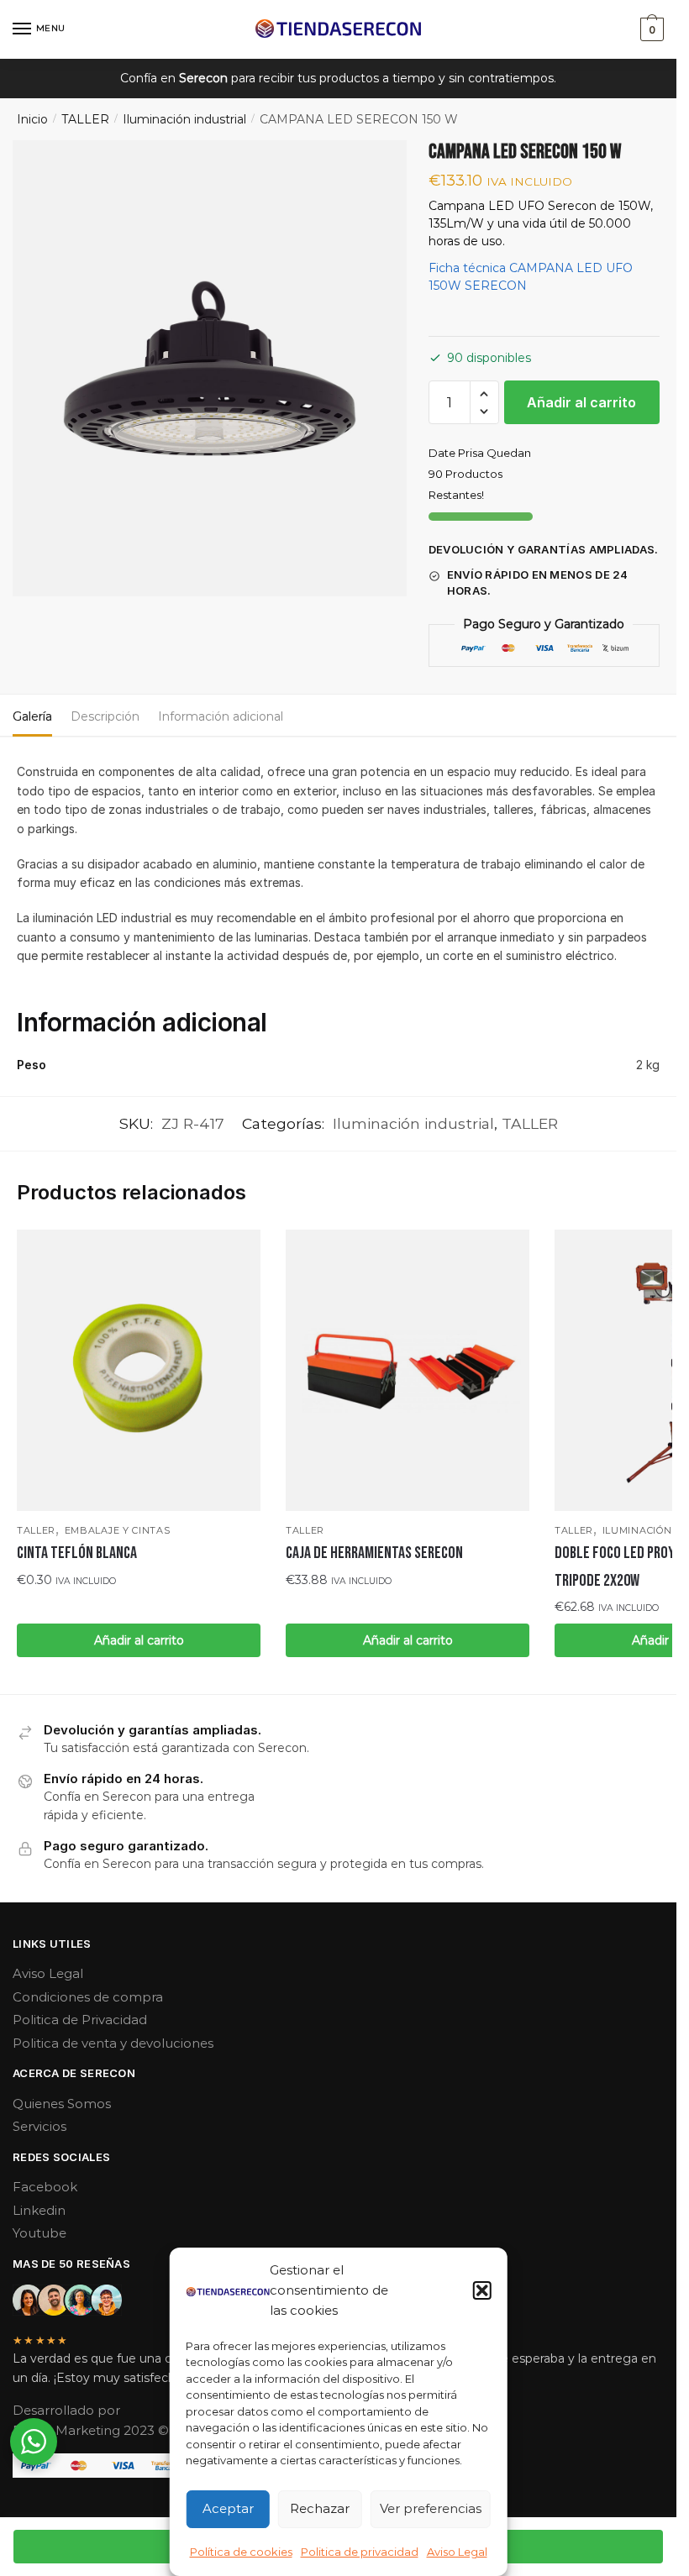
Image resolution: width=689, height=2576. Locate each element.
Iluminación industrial (184, 119)
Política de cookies (241, 2552)
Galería (32, 716)
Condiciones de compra (88, 1997)
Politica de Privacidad (80, 2020)
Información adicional (221, 716)
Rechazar (320, 2508)
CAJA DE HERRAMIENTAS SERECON (374, 1553)
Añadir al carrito (581, 402)
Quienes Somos (62, 2104)
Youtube (39, 2233)
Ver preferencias (431, 2508)
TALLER (85, 119)
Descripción (105, 716)
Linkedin (39, 2210)
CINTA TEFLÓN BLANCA (77, 1553)
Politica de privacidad (360, 2552)
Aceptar (228, 2508)
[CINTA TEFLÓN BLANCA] (139, 1371)
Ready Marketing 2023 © (92, 2430)
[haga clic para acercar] (210, 368)
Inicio (32, 119)
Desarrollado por (68, 2410)
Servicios (39, 2126)
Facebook (45, 2187)
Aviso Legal (457, 2552)
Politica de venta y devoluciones (113, 2043)
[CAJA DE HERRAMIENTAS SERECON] (408, 1371)
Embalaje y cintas (118, 1530)
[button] (482, 2290)
